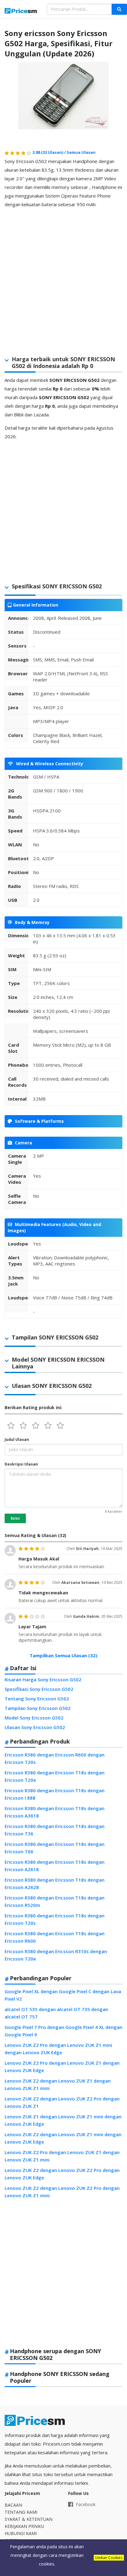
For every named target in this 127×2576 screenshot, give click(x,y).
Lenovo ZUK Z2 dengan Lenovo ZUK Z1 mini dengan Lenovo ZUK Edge (63, 2138)
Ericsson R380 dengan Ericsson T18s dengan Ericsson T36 (55, 1830)
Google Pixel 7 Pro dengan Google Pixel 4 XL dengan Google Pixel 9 (63, 2031)
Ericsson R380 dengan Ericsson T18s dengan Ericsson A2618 (55, 1866)
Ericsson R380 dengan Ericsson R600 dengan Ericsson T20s (55, 1758)
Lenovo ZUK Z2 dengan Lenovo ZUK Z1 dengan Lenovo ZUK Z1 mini (58, 2084)
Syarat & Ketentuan (29, 2519)
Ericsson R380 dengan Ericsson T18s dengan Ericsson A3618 (55, 1812)
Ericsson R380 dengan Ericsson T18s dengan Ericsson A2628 (55, 1883)
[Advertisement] (63, 277)
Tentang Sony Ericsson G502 (37, 1699)
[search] (119, 9)
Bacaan (13, 2505)
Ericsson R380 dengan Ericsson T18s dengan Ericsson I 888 (55, 1794)
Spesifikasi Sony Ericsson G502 (39, 1689)
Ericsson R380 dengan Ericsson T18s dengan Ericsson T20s (55, 1919)
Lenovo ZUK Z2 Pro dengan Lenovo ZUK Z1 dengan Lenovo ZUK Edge (62, 2067)
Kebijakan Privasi (24, 2526)
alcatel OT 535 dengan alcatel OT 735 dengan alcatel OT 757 (56, 2013)
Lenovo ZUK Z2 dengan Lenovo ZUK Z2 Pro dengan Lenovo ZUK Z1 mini (62, 2192)
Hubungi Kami (21, 2533)
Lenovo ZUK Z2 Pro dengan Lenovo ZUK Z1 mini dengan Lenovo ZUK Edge (58, 2049)
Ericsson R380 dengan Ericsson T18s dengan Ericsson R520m (55, 1901)
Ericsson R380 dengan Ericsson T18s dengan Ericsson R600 (55, 1937)
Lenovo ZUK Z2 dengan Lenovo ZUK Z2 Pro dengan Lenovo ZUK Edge (62, 2174)
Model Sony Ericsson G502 (34, 1718)
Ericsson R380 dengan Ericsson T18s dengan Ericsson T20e (55, 1776)
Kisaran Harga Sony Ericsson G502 (43, 1679)
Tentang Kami (21, 2512)
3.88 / (49, 152)
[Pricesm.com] (21, 12)
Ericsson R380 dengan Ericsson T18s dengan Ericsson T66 (55, 1848)
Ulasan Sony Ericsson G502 (35, 1727)
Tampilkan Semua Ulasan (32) (63, 1655)
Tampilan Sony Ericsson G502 (38, 1708)
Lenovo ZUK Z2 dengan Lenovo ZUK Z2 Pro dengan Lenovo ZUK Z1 (62, 2102)
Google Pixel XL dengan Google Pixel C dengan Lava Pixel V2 (63, 1995)
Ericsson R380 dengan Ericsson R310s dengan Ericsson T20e (56, 1955)
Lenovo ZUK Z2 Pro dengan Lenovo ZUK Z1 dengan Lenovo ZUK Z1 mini (62, 2156)
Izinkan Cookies (109, 2558)
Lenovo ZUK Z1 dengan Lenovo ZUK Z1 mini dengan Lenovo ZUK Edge (63, 2120)
